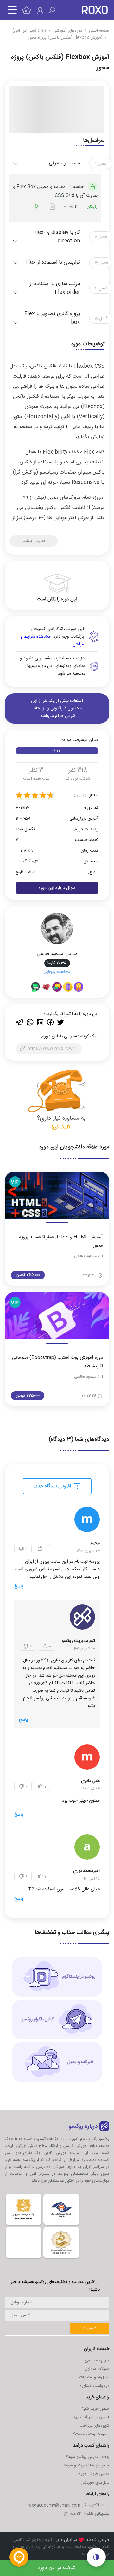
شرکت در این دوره (57, 2568)
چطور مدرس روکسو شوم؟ (88, 2457)
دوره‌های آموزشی (68, 31)
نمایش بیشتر (34, 541)
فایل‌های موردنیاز (95, 2483)
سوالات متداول (97, 2369)
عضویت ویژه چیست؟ (91, 2434)
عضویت (90, 2328)
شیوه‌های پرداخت (94, 2426)
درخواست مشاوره (95, 2386)
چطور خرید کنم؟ (96, 2409)
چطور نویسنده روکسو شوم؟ (86, 2466)
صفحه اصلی (99, 31)
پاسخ (19, 1586)
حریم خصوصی (97, 2360)
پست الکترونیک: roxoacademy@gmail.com (68, 2505)
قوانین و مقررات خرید (91, 2417)
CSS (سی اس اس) (29, 31)
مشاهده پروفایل (57, 972)
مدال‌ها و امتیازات (94, 2377)
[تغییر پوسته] (96, 2557)
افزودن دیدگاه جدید (53, 1486)
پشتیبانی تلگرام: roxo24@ (86, 2514)
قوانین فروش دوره (94, 2474)
